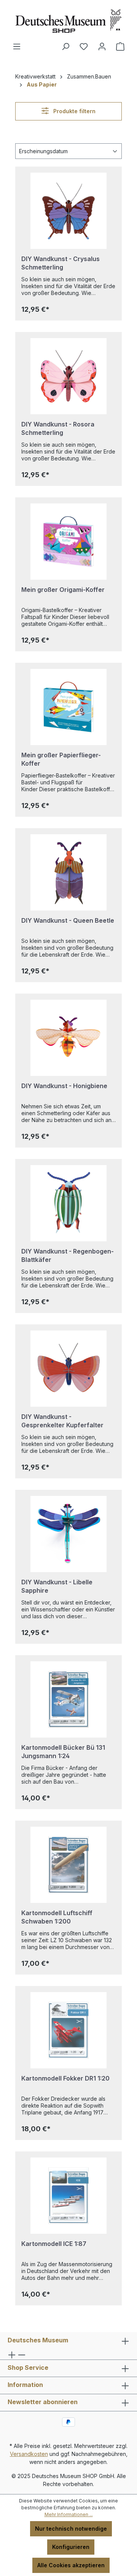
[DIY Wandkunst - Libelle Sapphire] (68, 1534)
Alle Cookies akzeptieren (71, 2565)
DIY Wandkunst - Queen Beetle (68, 920)
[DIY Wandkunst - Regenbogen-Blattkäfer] (68, 1203)
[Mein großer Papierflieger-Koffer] (68, 707)
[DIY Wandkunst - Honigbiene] (68, 1038)
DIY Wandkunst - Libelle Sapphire (57, 1586)
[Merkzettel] (84, 46)
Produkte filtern (74, 111)
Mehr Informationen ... (69, 2514)
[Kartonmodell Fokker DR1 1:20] (68, 2030)
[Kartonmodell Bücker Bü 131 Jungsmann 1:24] (68, 1699)
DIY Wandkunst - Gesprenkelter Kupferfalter (62, 1421)
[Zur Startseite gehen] (68, 21)
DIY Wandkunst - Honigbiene (64, 1086)
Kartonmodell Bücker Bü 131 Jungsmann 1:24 (63, 1752)
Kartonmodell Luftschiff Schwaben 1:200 (57, 1917)
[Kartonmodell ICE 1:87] (68, 2196)
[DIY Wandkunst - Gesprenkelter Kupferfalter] (68, 1369)
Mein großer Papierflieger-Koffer (61, 759)
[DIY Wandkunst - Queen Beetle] (68, 872)
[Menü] (17, 46)
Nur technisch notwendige (71, 2529)
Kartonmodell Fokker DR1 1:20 (65, 2078)
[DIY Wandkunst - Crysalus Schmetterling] (68, 211)
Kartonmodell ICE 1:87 (54, 2244)
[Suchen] (65, 46)
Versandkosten (29, 2454)
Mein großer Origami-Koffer (63, 590)
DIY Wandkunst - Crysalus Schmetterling (61, 263)
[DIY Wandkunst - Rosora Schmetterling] (68, 376)
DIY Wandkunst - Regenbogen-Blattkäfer (68, 1255)
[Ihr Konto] (102, 46)
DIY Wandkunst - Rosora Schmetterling (58, 428)
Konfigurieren (71, 2547)
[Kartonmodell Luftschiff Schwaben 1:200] (68, 1865)
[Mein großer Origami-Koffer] (68, 542)
